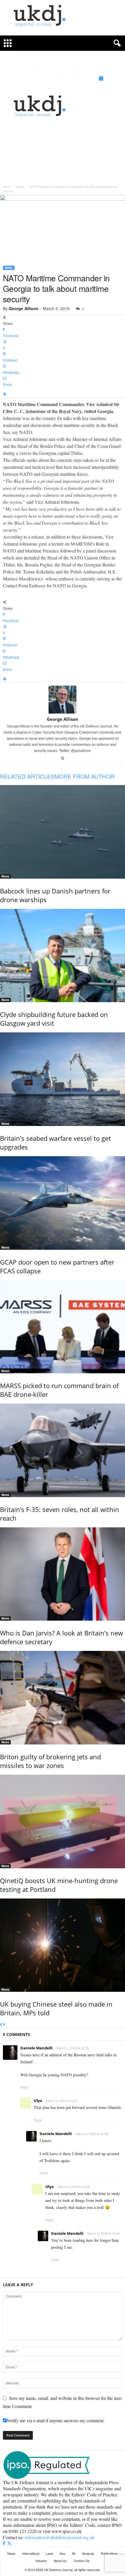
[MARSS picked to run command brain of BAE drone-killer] (63, 1327)
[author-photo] (63, 700)
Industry (41, 2561)
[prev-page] (1, 2025)
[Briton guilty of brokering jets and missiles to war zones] (63, 1698)
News (20, 187)
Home (7, 187)
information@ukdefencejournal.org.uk (60, 2537)
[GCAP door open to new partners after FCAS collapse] (63, 1203)
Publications (109, 2553)
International (31, 2553)
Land (49, 2553)
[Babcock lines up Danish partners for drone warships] (63, 832)
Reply (24, 2087)
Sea (62, 2553)
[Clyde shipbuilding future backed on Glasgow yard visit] (63, 956)
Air (74, 2553)
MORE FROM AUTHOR (85, 776)
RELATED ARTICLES (27, 776)
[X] (63, 759)
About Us (60, 2561)
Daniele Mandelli (36, 2048)
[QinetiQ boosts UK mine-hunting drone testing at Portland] (63, 1821)
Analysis (88, 2553)
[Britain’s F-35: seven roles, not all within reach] (63, 1450)
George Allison (24, 308)
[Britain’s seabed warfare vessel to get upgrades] (63, 1079)
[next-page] (4, 2025)
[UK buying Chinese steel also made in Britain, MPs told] (63, 1945)
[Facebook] (5, 2543)
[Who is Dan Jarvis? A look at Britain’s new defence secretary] (63, 1574)
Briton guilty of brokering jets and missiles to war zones (50, 1761)
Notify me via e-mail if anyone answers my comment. (56, 2420)
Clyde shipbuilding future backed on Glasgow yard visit (54, 1019)
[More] (63, 395)
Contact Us (82, 2561)
